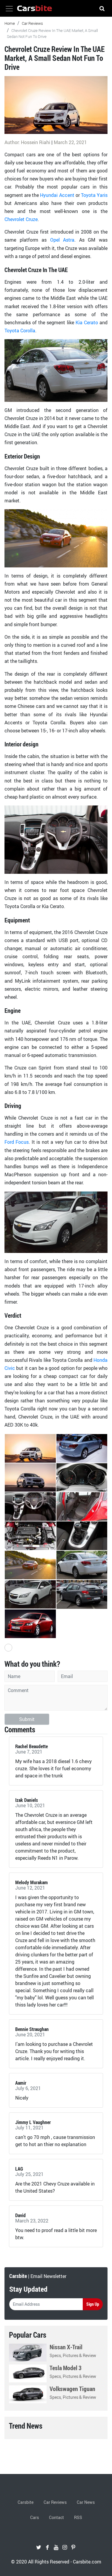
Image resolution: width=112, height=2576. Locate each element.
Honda (101, 1360)
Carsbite (26, 2502)
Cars (34, 2517)
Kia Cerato (87, 322)
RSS (78, 2517)
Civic (10, 1368)
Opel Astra (62, 240)
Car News (86, 2502)
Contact (56, 2517)
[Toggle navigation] (9, 9)
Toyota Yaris (94, 195)
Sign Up (93, 2304)
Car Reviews (32, 23)
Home (10, 23)
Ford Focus (17, 1142)
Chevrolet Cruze (21, 219)
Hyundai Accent (57, 195)
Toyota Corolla (20, 331)
